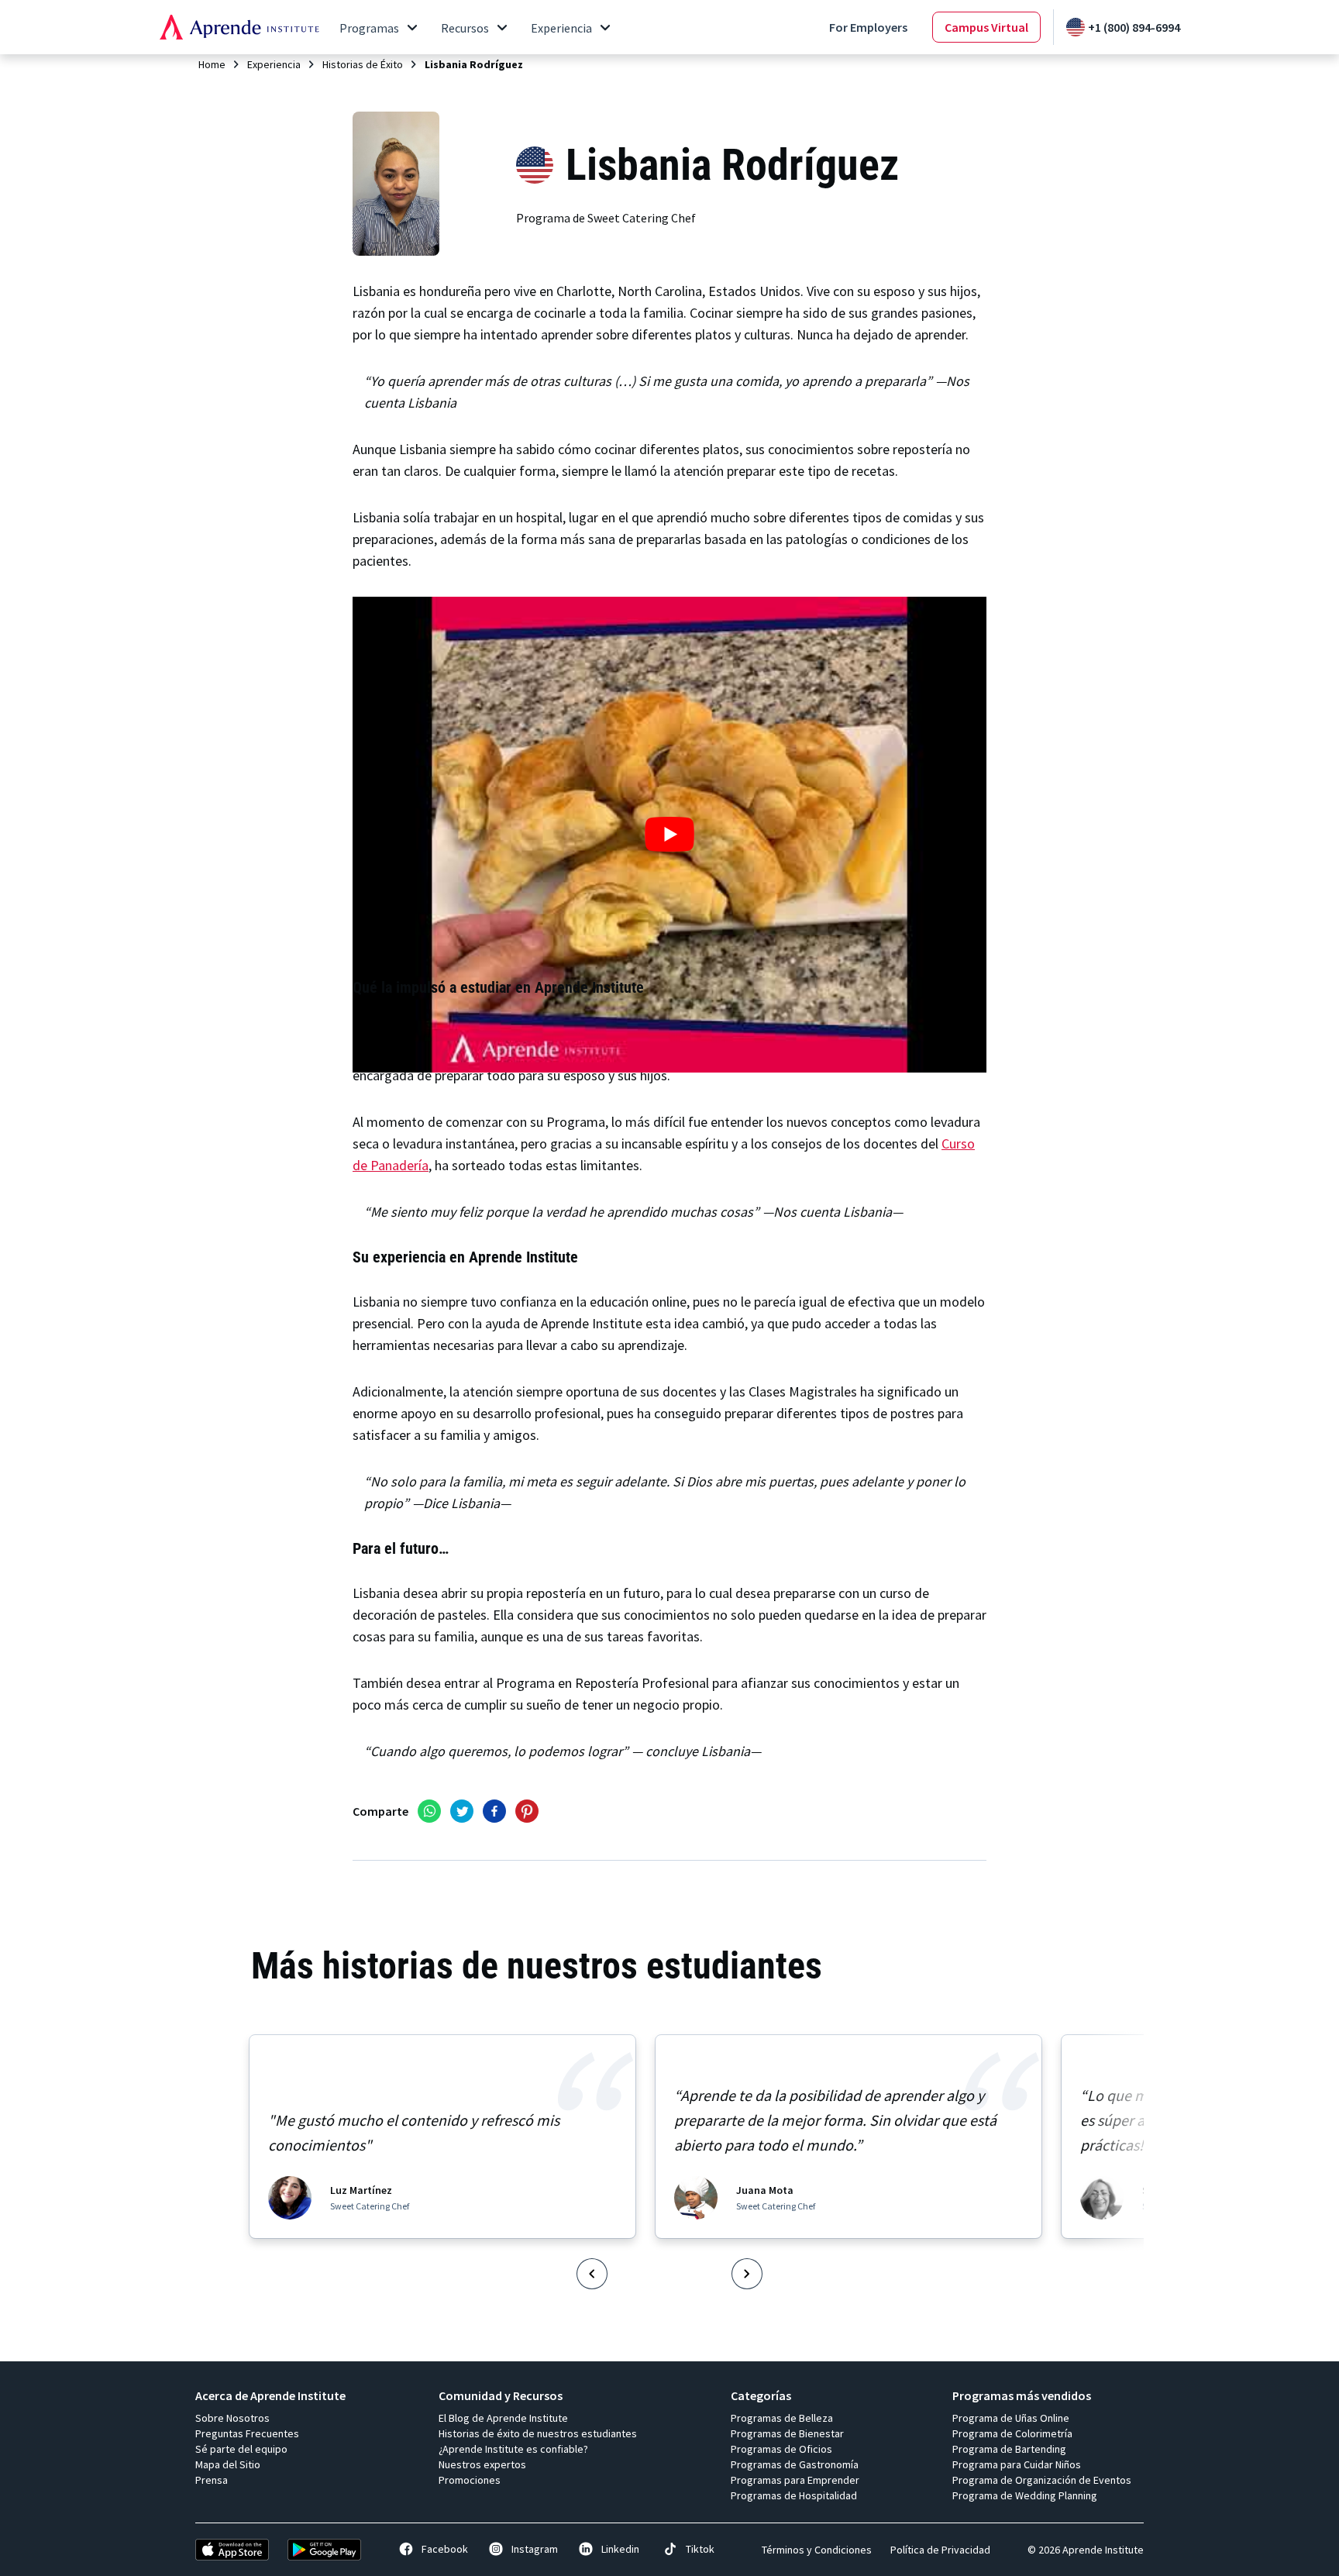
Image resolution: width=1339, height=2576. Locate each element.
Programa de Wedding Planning (1025, 2495)
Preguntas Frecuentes (247, 2433)
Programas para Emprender (795, 2480)
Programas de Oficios (781, 2449)
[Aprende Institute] (239, 27)
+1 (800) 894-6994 (1134, 27)
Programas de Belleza (782, 2418)
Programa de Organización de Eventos (1042, 2480)
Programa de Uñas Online (1011, 2418)
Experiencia (274, 64)
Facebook (445, 2549)
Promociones (470, 2480)
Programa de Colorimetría (1012, 2433)
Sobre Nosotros (232, 2418)
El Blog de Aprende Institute (503, 2418)
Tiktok (700, 2549)
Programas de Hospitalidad (794, 2495)
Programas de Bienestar (787, 2433)
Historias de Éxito (363, 64)
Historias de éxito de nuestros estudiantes (538, 2433)
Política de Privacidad (940, 2550)
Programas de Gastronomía (795, 2464)
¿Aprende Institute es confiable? (513, 2449)
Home (212, 64)
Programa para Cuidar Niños (1017, 2464)
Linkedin (620, 2549)
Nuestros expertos (482, 2464)
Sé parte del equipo (241, 2449)
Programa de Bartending (1009, 2449)
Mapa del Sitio (228, 2464)
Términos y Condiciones (817, 2550)
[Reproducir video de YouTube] (669, 835)
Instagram (535, 2549)
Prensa (212, 2480)
